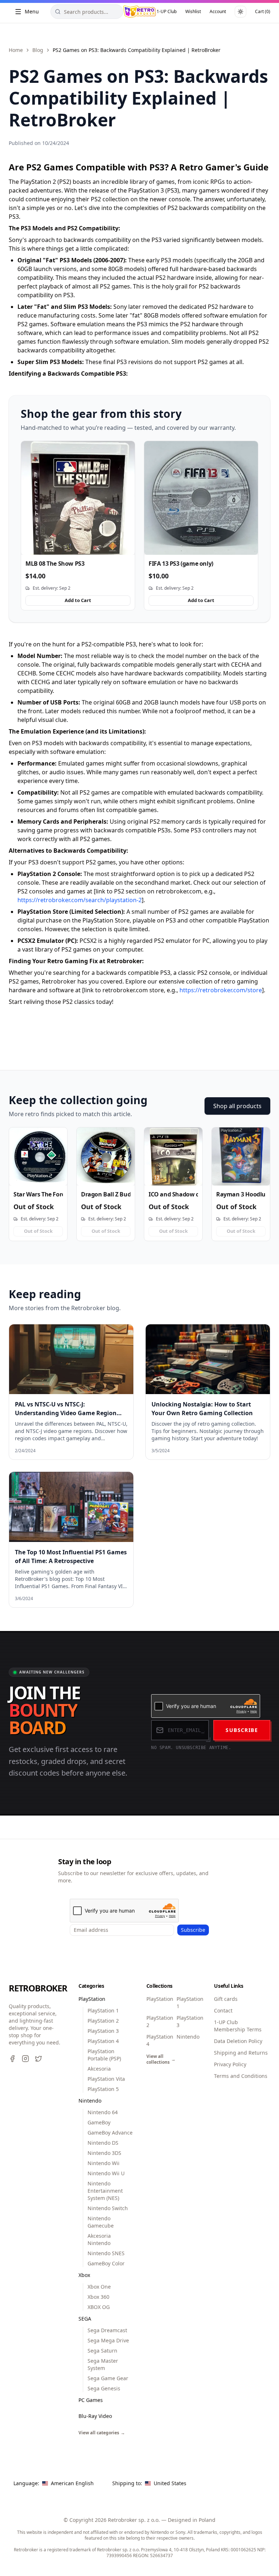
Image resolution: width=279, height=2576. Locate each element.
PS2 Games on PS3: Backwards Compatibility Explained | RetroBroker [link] (137, 50)
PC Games (91, 2400)
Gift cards (226, 1999)
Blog (38, 50)
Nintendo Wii (104, 2163)
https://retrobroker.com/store (221, 990)
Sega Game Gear (108, 2378)
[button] (55, 2483)
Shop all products (237, 1106)
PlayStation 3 (103, 2031)
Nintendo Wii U (106, 2173)
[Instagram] (25, 2059)
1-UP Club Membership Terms (238, 2026)
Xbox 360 (98, 2297)
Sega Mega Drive (108, 2340)
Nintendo (90, 2101)
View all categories (102, 2433)
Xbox (84, 2275)
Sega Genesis (104, 2388)
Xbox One (99, 2287)
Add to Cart (78, 600)
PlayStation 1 (103, 2010)
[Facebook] (12, 2059)
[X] (39, 2059)
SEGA (85, 2319)
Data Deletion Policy (238, 2041)
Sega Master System (103, 2364)
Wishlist (193, 11)
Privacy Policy (230, 2064)
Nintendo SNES (106, 2253)
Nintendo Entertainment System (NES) (105, 2191)
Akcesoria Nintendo (99, 2239)
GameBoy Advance (110, 2133)
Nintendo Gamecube (101, 2222)
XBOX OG (99, 2307)
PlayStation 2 (103, 2021)
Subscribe (242, 1730)
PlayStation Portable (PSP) (104, 2055)
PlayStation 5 (103, 2089)
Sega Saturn (102, 2351)
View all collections (159, 2059)
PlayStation (92, 1999)
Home (16, 50)
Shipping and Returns (241, 2053)
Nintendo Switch (108, 2208)
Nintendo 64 (103, 2112)
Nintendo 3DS (104, 2153)
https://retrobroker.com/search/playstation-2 (80, 900)
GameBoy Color (106, 2263)
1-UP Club (167, 11)
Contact (223, 2010)
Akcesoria (99, 2069)
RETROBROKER (35, 1988)
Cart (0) (263, 11)
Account (218, 11)
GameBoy (99, 2122)
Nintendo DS (103, 2143)
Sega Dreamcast (107, 2330)
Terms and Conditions (241, 2076)
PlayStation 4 (103, 2041)
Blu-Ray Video (95, 2416)
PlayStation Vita (106, 2079)
